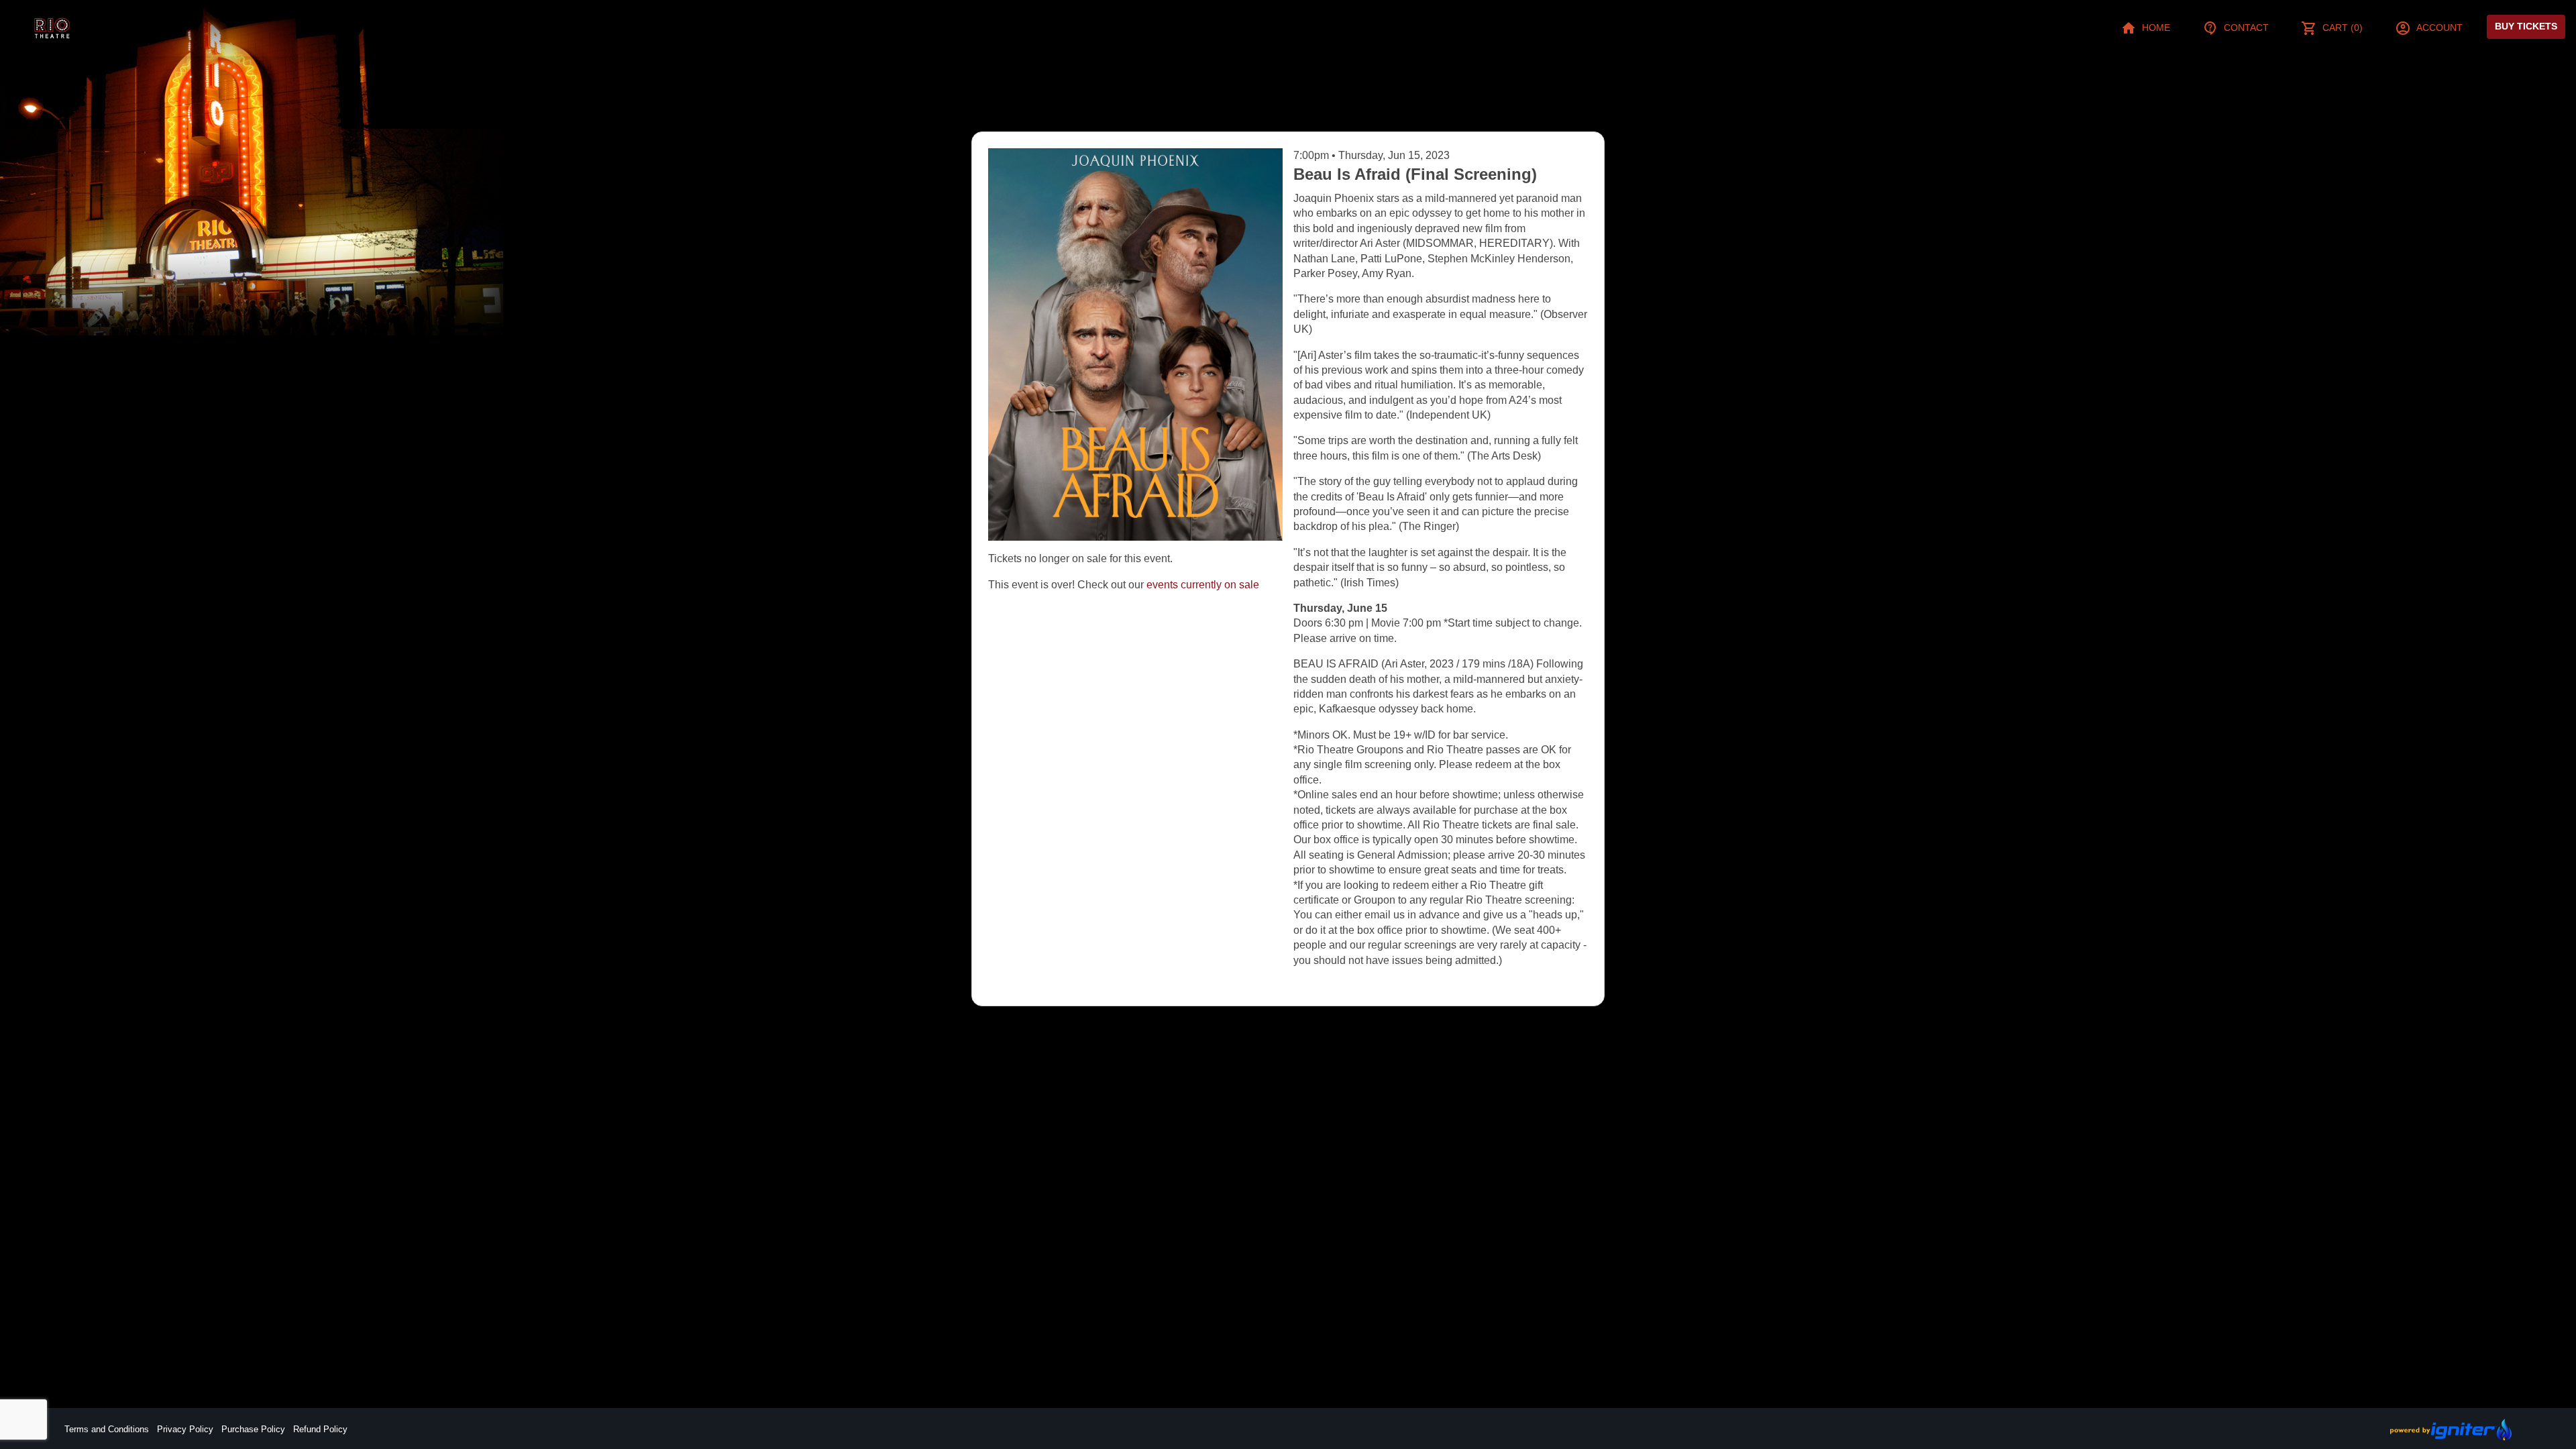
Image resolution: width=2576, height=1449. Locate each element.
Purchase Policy (253, 1429)
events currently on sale (1203, 585)
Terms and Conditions (107, 1429)
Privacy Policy (185, 1429)
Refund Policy (320, 1429)
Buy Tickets (2526, 26)
